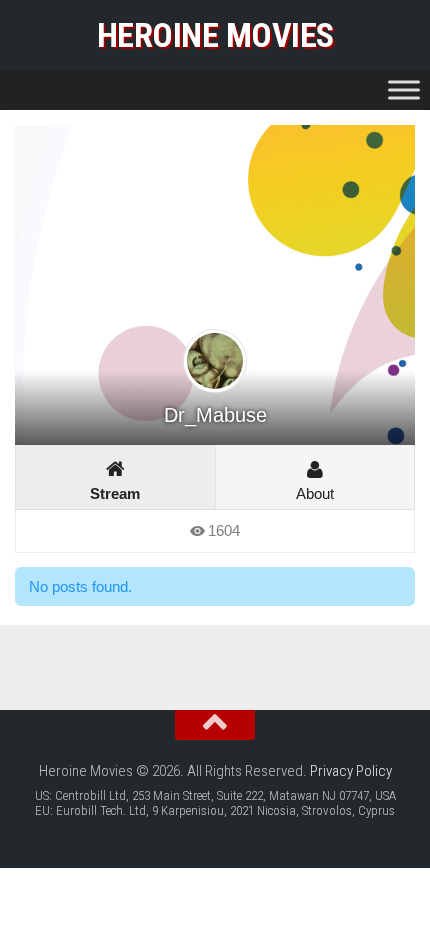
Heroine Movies (215, 35)
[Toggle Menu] (404, 89)
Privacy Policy (351, 771)
